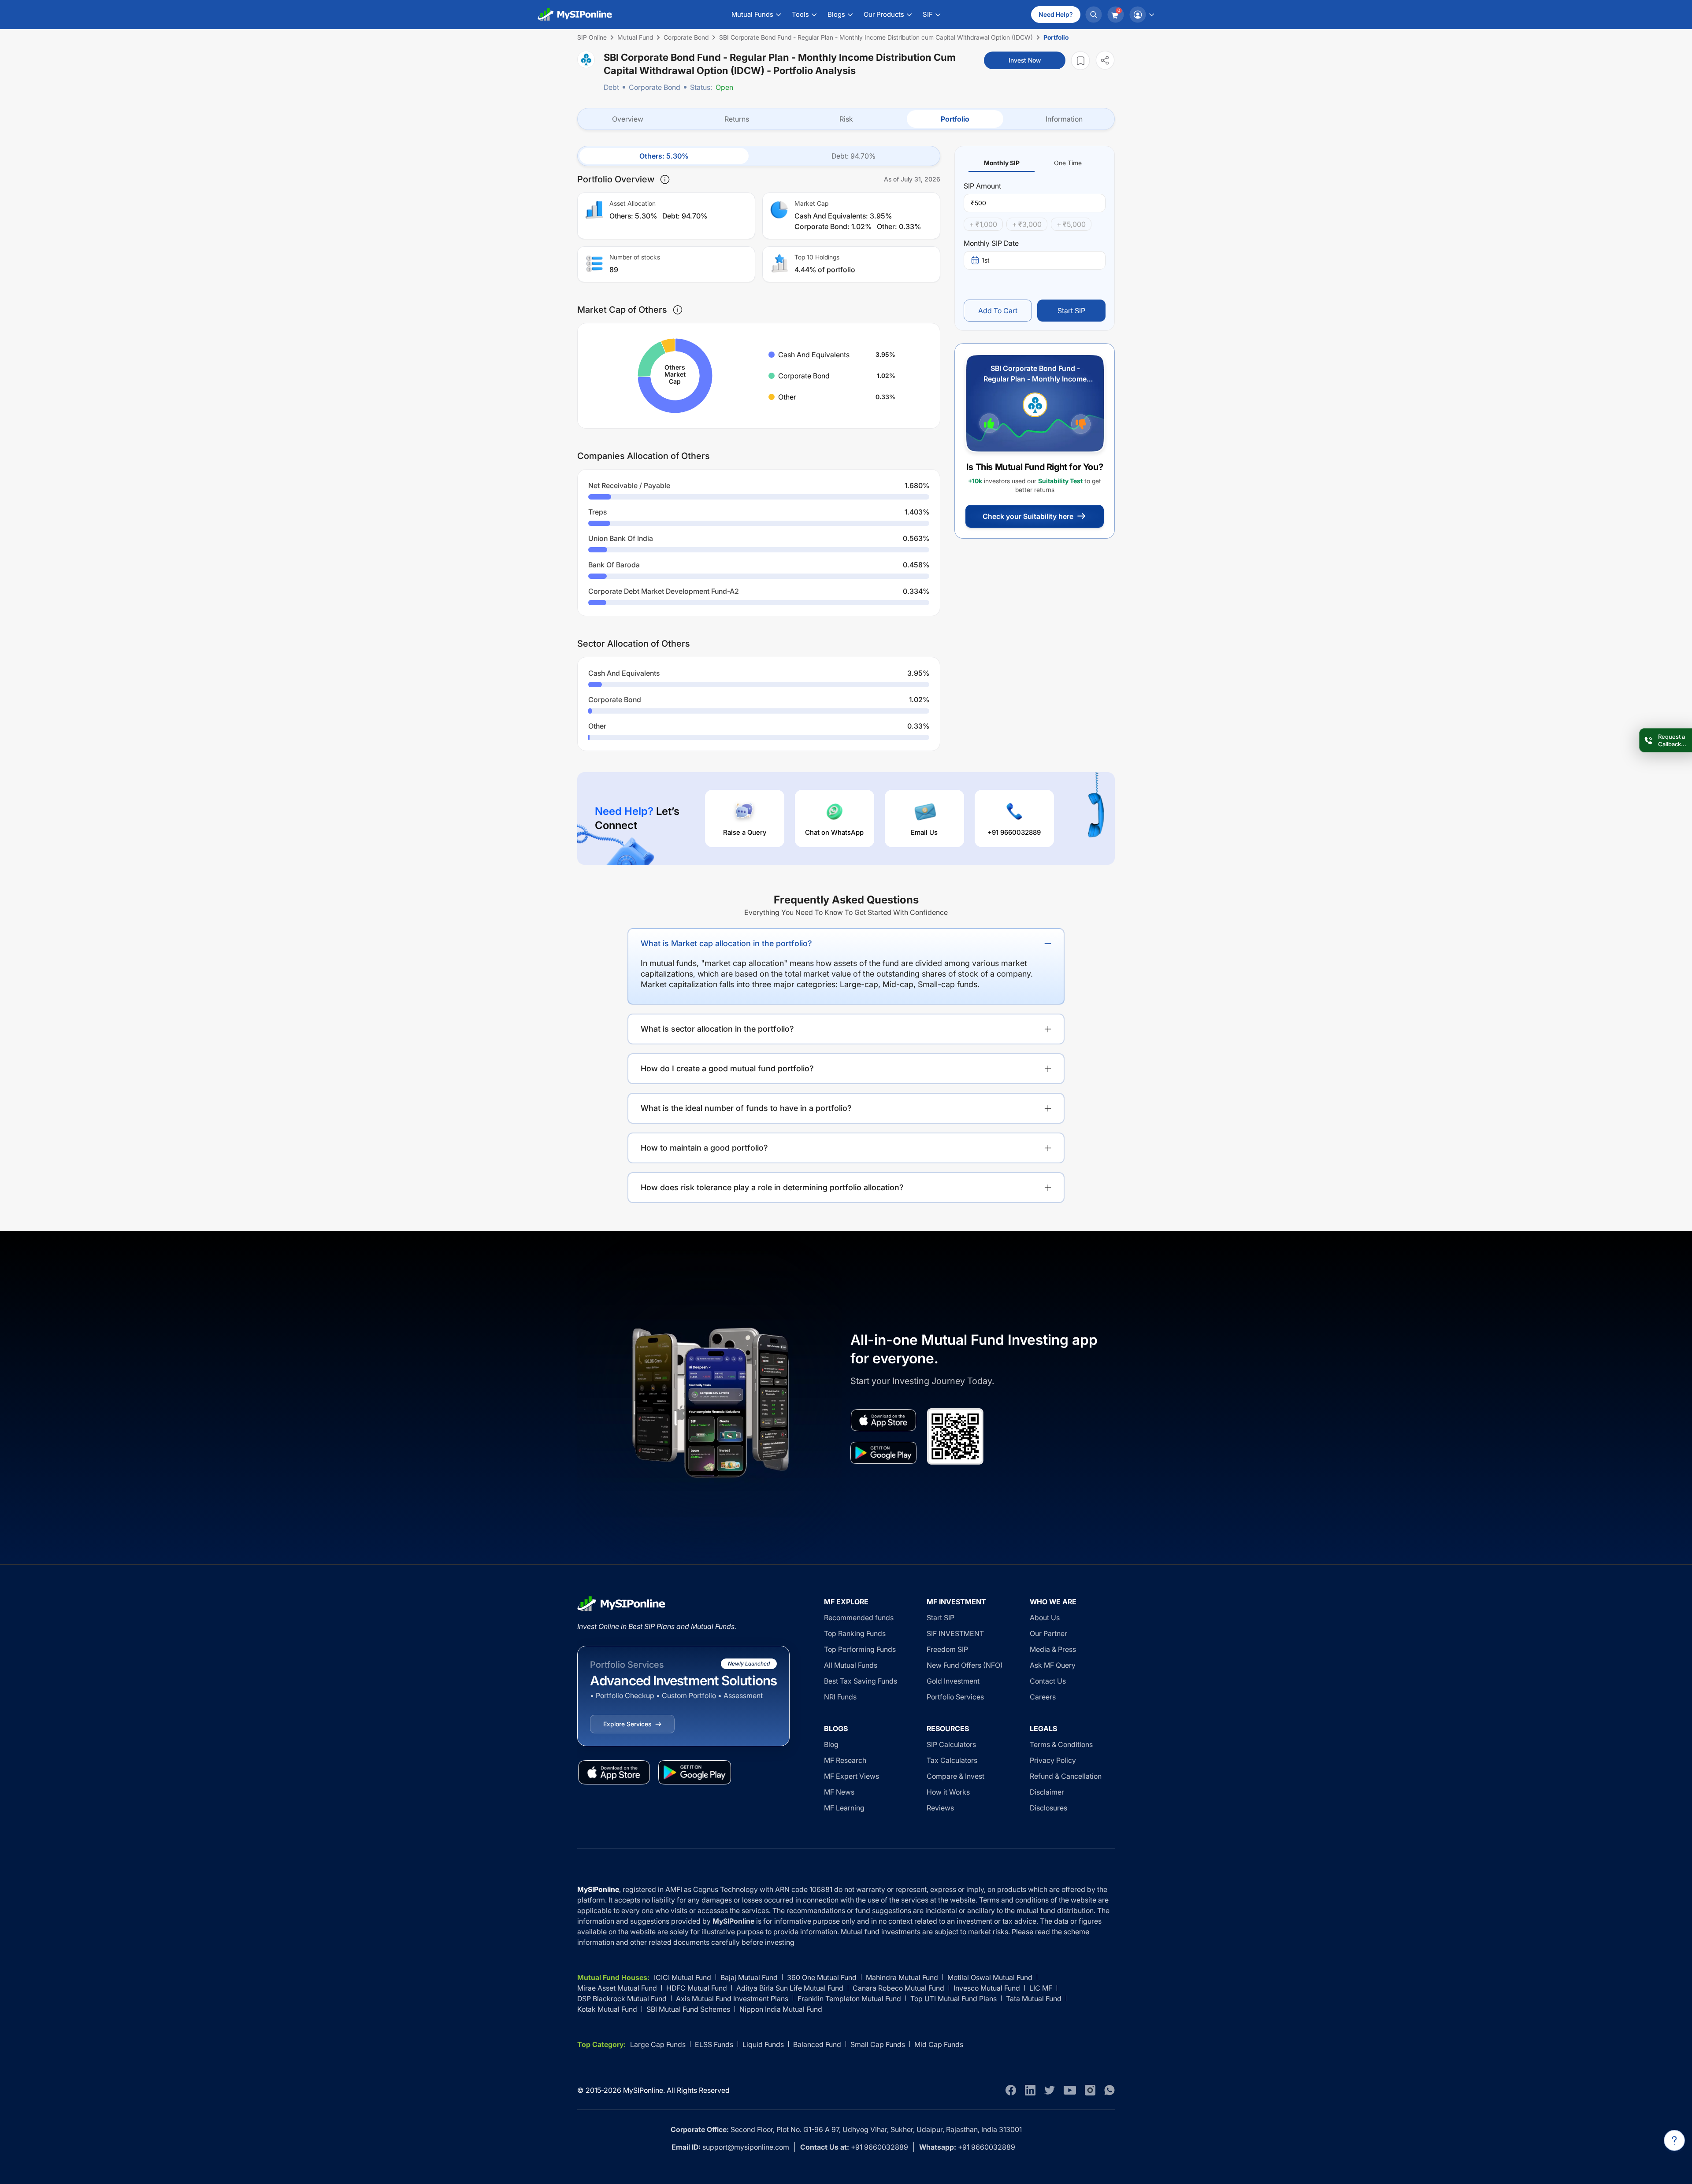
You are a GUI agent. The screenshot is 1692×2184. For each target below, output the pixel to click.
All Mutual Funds (851, 1665)
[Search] (1094, 15)
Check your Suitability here (1028, 516)
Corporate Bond (655, 87)
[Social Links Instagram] (1090, 2090)
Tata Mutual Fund (1034, 1999)
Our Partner (1048, 1633)
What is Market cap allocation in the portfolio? (726, 943)
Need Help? (1056, 14)
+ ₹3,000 (1027, 224)
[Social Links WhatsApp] (1109, 2090)
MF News (839, 1792)
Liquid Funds (763, 2044)
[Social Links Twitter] (1050, 2090)
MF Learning (844, 1808)
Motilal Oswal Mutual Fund (990, 1977)
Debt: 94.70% (853, 156)
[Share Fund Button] (1105, 60)
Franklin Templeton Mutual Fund (849, 1999)
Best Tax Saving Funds (861, 1681)
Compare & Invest (955, 1776)
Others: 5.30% (664, 156)
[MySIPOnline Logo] (575, 15)
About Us (1045, 1618)
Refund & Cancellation (1066, 1776)
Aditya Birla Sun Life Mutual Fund (790, 1988)
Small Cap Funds (878, 2044)
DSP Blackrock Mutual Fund (622, 1999)
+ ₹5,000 (1071, 224)
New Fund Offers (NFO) (965, 1665)
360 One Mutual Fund (822, 1977)
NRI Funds (840, 1697)
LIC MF (1041, 1988)
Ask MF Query (1053, 1665)
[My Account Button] (1142, 15)
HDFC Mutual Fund (697, 1988)
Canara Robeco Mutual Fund (898, 1988)
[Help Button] (1674, 2140)
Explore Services (627, 1724)
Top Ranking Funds (855, 1633)
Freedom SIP (947, 1649)
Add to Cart (998, 311)
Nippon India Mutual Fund (781, 2009)
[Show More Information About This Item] (665, 179)
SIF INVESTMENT (955, 1633)
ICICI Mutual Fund (683, 1977)
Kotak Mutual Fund (607, 2009)
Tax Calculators (952, 1760)
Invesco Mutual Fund (987, 1988)
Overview (628, 119)
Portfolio (955, 119)
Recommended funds (859, 1618)
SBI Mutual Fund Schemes (688, 2009)
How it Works (948, 1792)
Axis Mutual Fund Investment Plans (732, 1999)
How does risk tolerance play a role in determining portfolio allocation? (772, 1187)
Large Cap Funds (658, 2044)
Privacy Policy (1053, 1760)
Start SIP (1071, 311)
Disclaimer (1047, 1792)
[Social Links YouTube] (1070, 2090)
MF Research (845, 1760)
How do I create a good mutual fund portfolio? (727, 1068)
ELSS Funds (714, 2044)
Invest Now (1025, 60)
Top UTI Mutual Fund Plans (954, 1999)
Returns (737, 119)
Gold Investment (953, 1681)
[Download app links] (883, 1420)
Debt (611, 87)
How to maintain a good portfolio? (704, 1148)
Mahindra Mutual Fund (902, 1977)
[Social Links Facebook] (1011, 2090)
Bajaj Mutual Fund (749, 1977)
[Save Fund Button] (1080, 61)
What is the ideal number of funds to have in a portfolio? (746, 1108)
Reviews (940, 1808)
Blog (831, 1744)
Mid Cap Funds (939, 2044)
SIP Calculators (951, 1744)
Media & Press (1053, 1649)
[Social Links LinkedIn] (1030, 2090)
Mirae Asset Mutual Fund (617, 1988)
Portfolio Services (955, 1697)
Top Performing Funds (860, 1649)
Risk (846, 119)
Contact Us (1048, 1681)
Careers (1043, 1697)
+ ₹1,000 (983, 224)
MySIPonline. (644, 2090)
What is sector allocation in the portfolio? (717, 1029)
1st (986, 260)
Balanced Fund (817, 2044)
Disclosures (1048, 1808)
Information (1064, 119)
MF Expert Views (852, 1776)
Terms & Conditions (1061, 1744)
